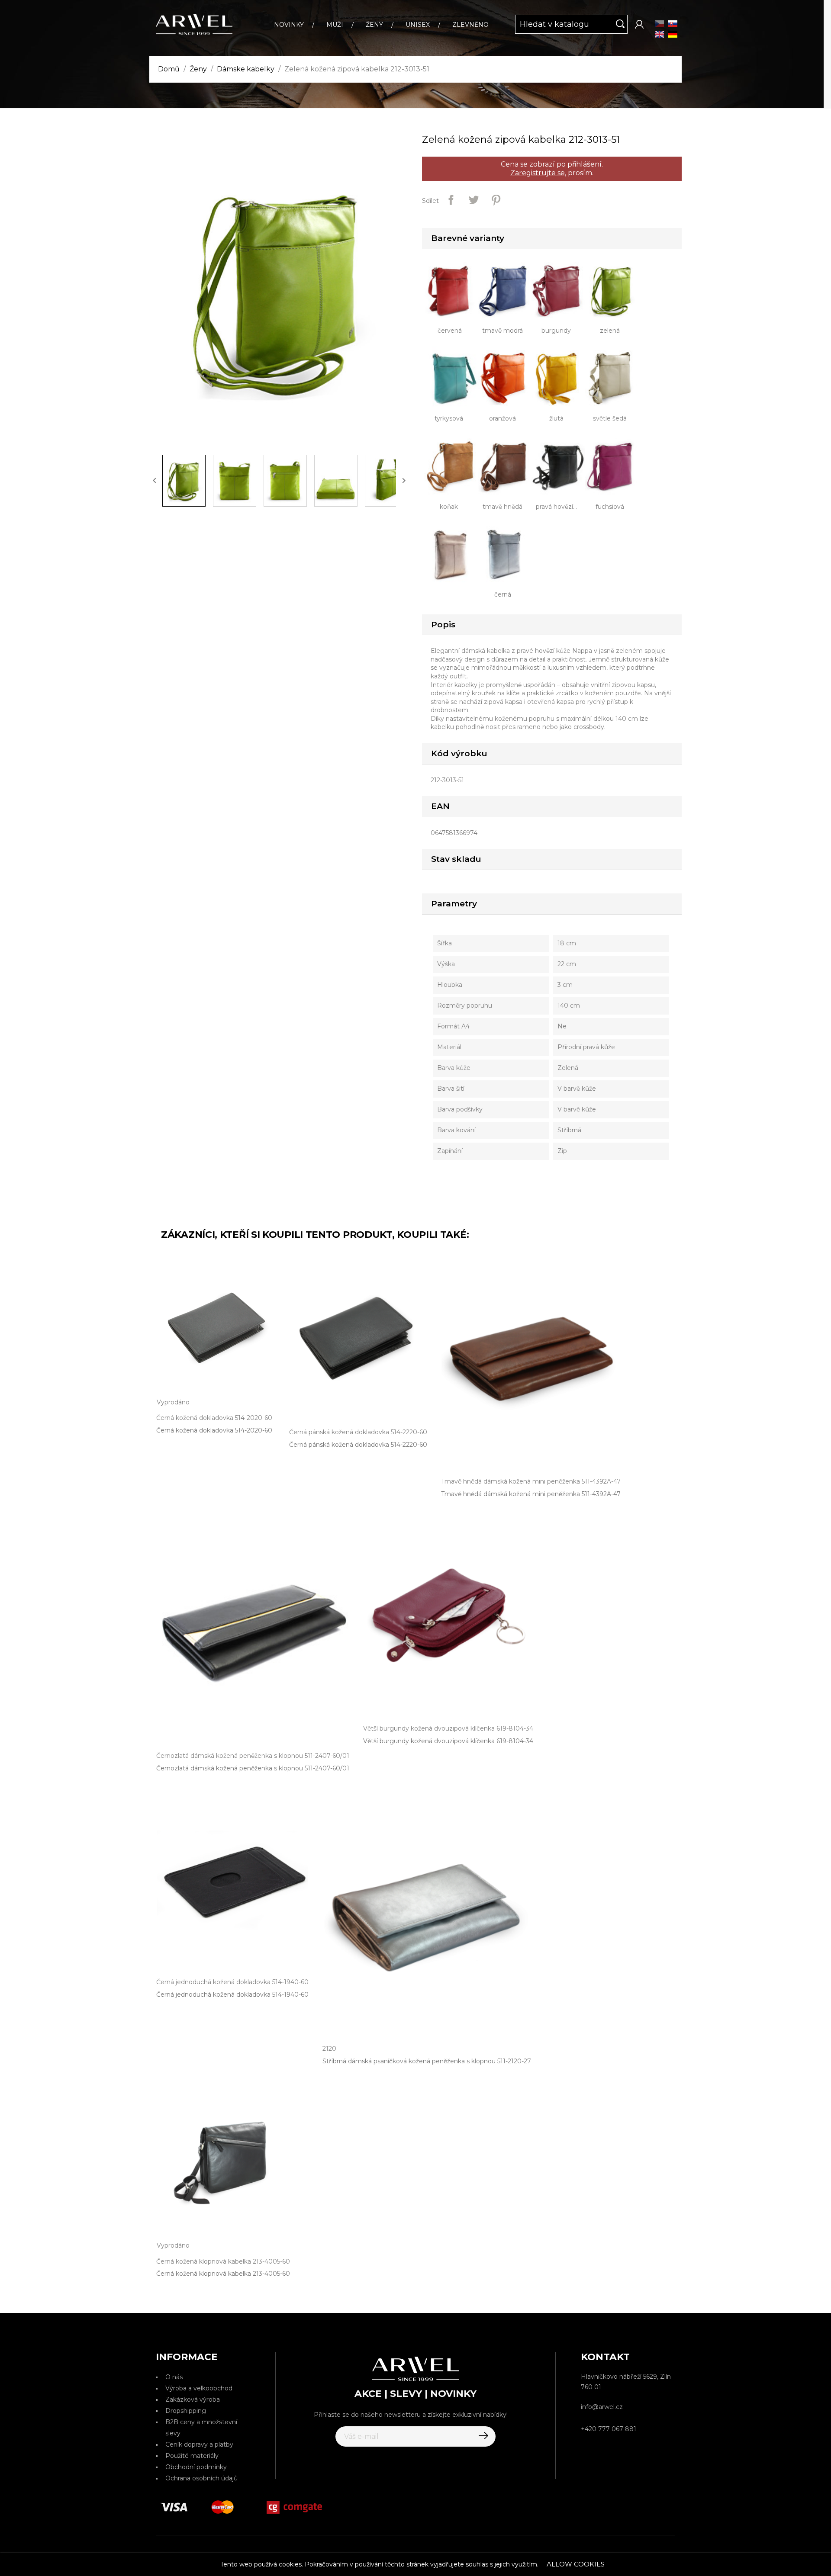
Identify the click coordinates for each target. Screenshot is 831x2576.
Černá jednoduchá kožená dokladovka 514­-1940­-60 (232, 1995)
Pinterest (496, 200)
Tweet (473, 200)
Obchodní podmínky (196, 2467)
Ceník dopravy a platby (199, 2444)
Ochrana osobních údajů (201, 2478)
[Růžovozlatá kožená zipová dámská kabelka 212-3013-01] (453, 553)
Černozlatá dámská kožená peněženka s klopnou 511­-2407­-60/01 (253, 1768)
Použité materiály (192, 2456)
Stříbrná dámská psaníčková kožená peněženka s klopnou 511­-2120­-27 (427, 2061)
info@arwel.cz (602, 2407)
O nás (174, 2377)
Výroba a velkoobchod (199, 2388)
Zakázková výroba (193, 2399)
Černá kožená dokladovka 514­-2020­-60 (214, 1430)
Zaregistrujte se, (538, 173)
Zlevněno (470, 25)
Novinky (289, 25)
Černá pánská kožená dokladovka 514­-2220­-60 (358, 1445)
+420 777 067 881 (609, 2429)
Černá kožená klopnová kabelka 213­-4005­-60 (223, 2274)
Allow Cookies (576, 2564)
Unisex (418, 25)
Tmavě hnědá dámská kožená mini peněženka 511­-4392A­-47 (531, 1494)
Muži (335, 25)
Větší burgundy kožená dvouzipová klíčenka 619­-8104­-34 (448, 1741)
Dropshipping (186, 2411)
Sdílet (451, 200)
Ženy (374, 25)
